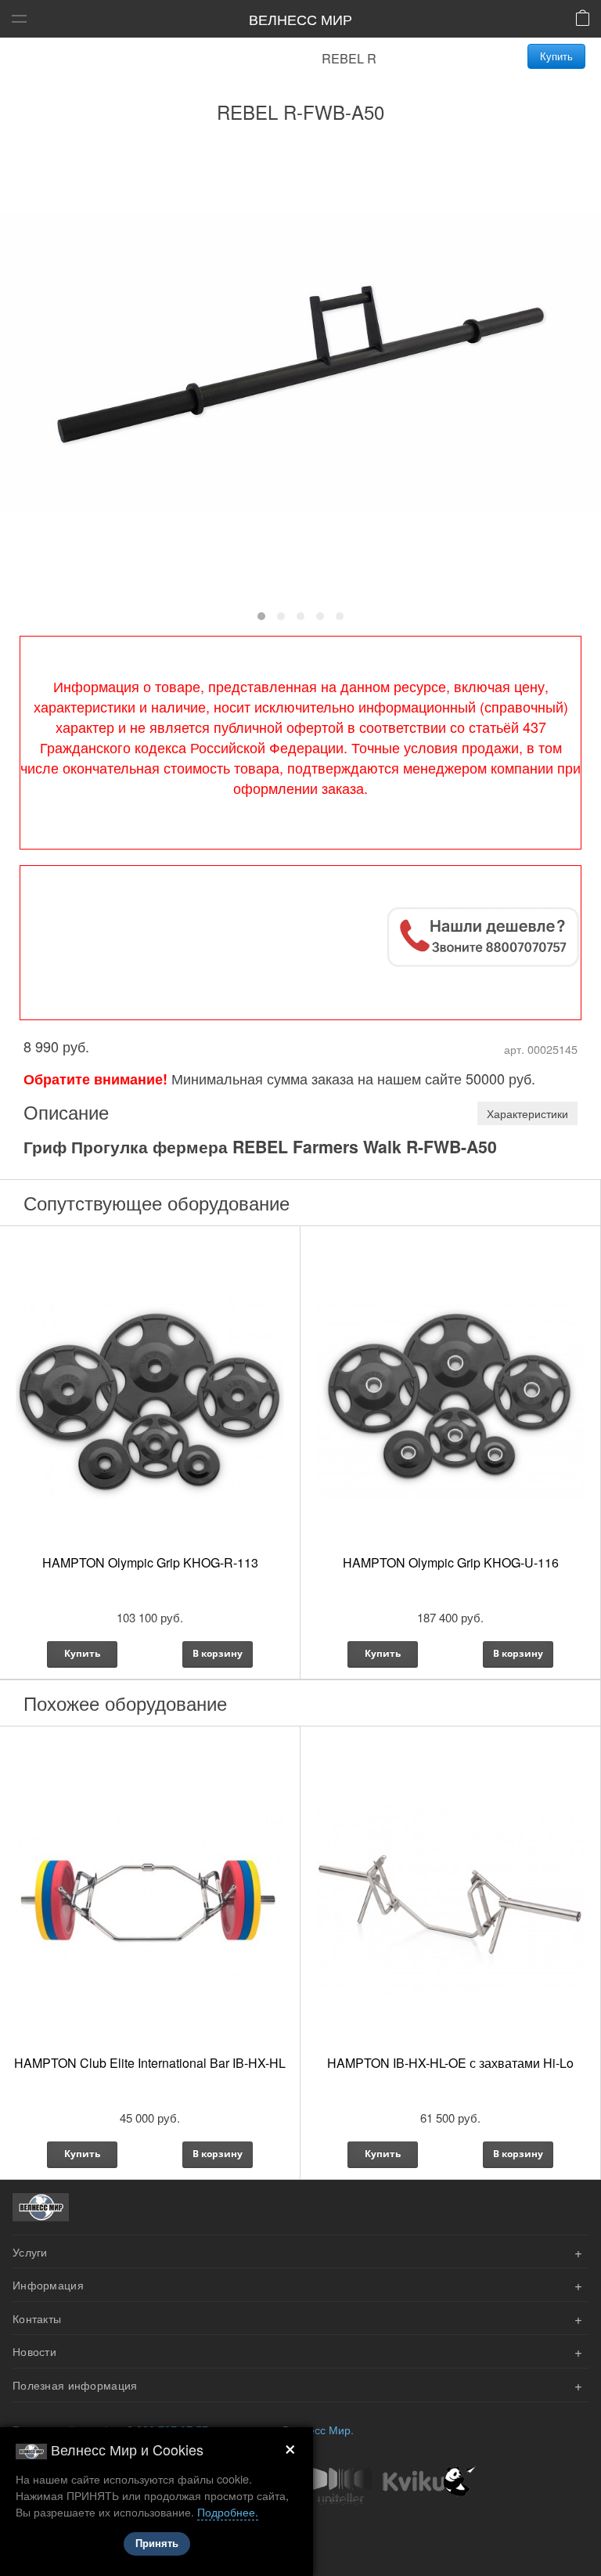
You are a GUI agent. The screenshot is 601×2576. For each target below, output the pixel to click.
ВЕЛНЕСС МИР (300, 19)
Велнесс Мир (317, 2429)
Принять (157, 2544)
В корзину (218, 1653)
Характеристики (527, 1113)
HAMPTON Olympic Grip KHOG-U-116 (451, 1562)
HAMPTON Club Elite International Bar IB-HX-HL (150, 2063)
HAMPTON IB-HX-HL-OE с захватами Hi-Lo (450, 2063)
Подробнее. (228, 2511)
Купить (556, 56)
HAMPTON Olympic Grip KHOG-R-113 (150, 1562)
